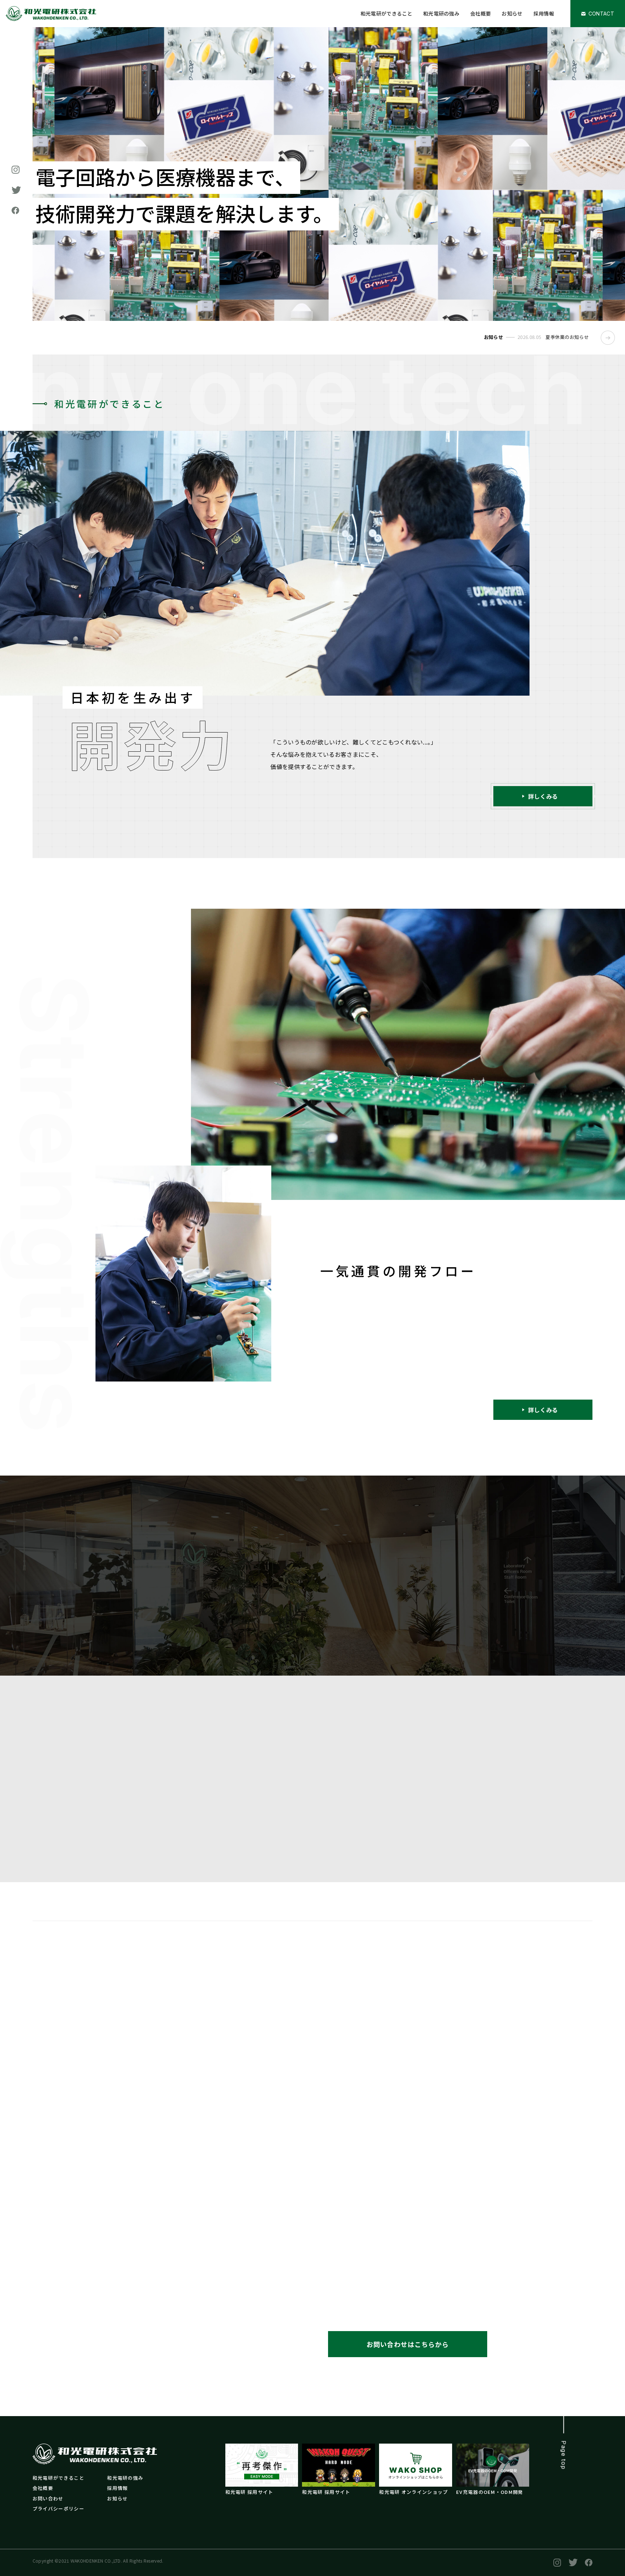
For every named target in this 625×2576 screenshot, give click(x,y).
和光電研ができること (386, 13)
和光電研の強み (441, 13)
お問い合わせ (48, 2498)
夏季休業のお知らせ (567, 337)
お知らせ (512, 13)
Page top (564, 2455)
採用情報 (544, 13)
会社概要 (481, 13)
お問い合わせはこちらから (408, 2344)
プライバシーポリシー (58, 2509)
